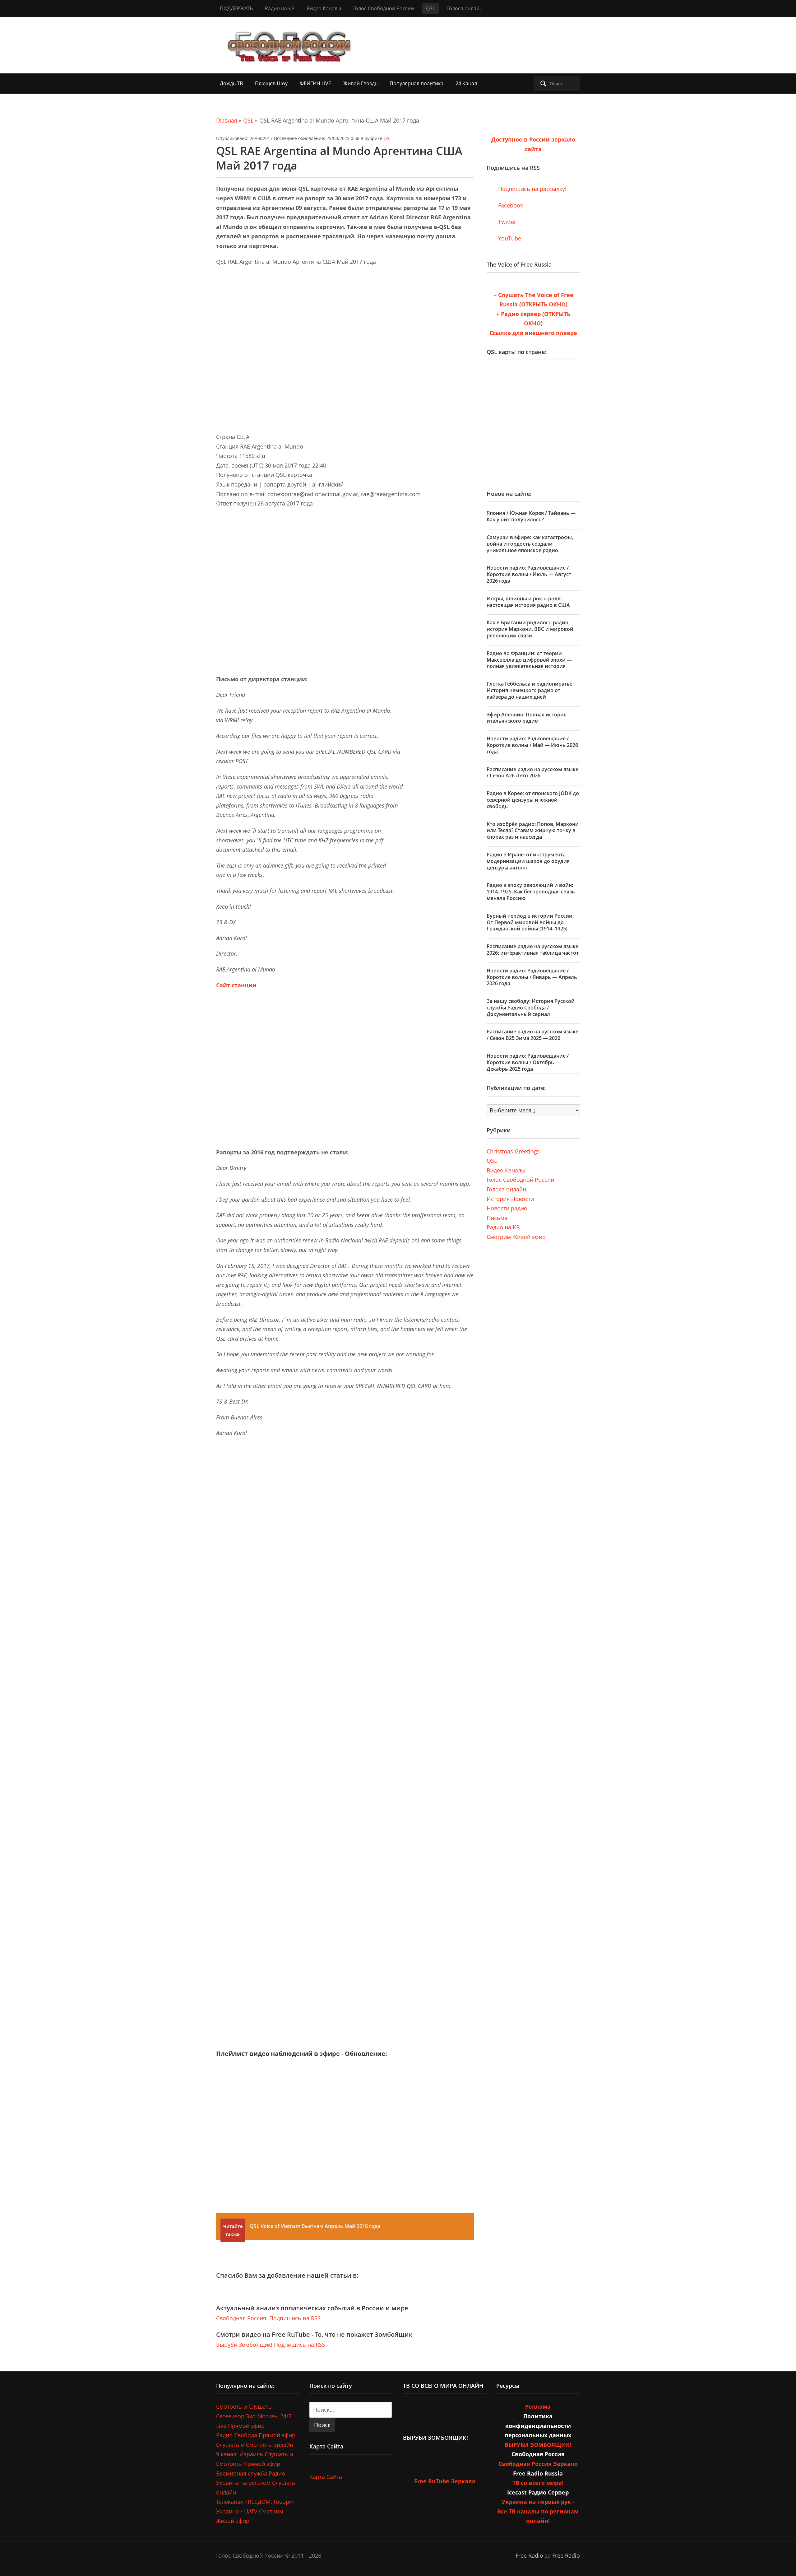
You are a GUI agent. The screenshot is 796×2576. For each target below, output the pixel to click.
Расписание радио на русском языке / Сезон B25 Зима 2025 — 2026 (532, 1035)
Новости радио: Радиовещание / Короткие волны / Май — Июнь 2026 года (532, 745)
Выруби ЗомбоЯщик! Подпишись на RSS (271, 2345)
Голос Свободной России (384, 8)
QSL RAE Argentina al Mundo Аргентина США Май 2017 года (339, 158)
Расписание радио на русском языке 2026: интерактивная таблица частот (533, 950)
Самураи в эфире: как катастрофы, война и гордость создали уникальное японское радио (530, 544)
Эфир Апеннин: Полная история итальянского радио (527, 718)
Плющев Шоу (271, 83)
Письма (497, 1218)
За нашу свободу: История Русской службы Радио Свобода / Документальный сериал (531, 1008)
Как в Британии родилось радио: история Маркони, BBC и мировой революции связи (530, 629)
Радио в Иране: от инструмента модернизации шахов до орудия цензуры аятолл (528, 861)
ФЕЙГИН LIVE (315, 83)
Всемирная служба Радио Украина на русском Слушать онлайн (256, 2483)
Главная (227, 120)
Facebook (510, 205)
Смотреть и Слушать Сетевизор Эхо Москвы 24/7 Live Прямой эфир (254, 2416)
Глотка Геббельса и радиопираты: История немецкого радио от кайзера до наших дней (529, 690)
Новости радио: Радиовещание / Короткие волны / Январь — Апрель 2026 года (532, 977)
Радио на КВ (280, 8)
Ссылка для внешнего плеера (533, 333)
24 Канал (466, 83)
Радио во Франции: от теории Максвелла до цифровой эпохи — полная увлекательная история (529, 660)
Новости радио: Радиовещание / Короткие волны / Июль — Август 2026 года (529, 574)
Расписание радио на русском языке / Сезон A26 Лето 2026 (532, 773)
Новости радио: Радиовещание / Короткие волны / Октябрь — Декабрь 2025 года (528, 1062)
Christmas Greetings (513, 1151)
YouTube (509, 238)
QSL (430, 8)
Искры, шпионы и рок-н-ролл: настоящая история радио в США (528, 602)
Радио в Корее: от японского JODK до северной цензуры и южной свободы (533, 800)
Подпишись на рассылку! (532, 189)
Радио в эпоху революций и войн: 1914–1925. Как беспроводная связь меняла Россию (531, 892)
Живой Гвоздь (360, 83)
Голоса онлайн (465, 8)
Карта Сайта (326, 2477)
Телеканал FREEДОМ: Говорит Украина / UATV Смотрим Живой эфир (256, 2511)
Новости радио (507, 1208)
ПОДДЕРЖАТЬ (236, 8)
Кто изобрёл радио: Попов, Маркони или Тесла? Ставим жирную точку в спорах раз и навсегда (533, 831)
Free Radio (529, 2555)
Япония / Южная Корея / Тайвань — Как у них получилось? (531, 516)
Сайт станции (236, 985)
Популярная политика (417, 83)
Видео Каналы (324, 8)
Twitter (506, 222)
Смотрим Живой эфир (516, 1237)
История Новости (510, 1199)
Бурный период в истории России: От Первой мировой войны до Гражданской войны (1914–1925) (530, 922)
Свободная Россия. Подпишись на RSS (268, 2318)
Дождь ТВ (231, 83)
